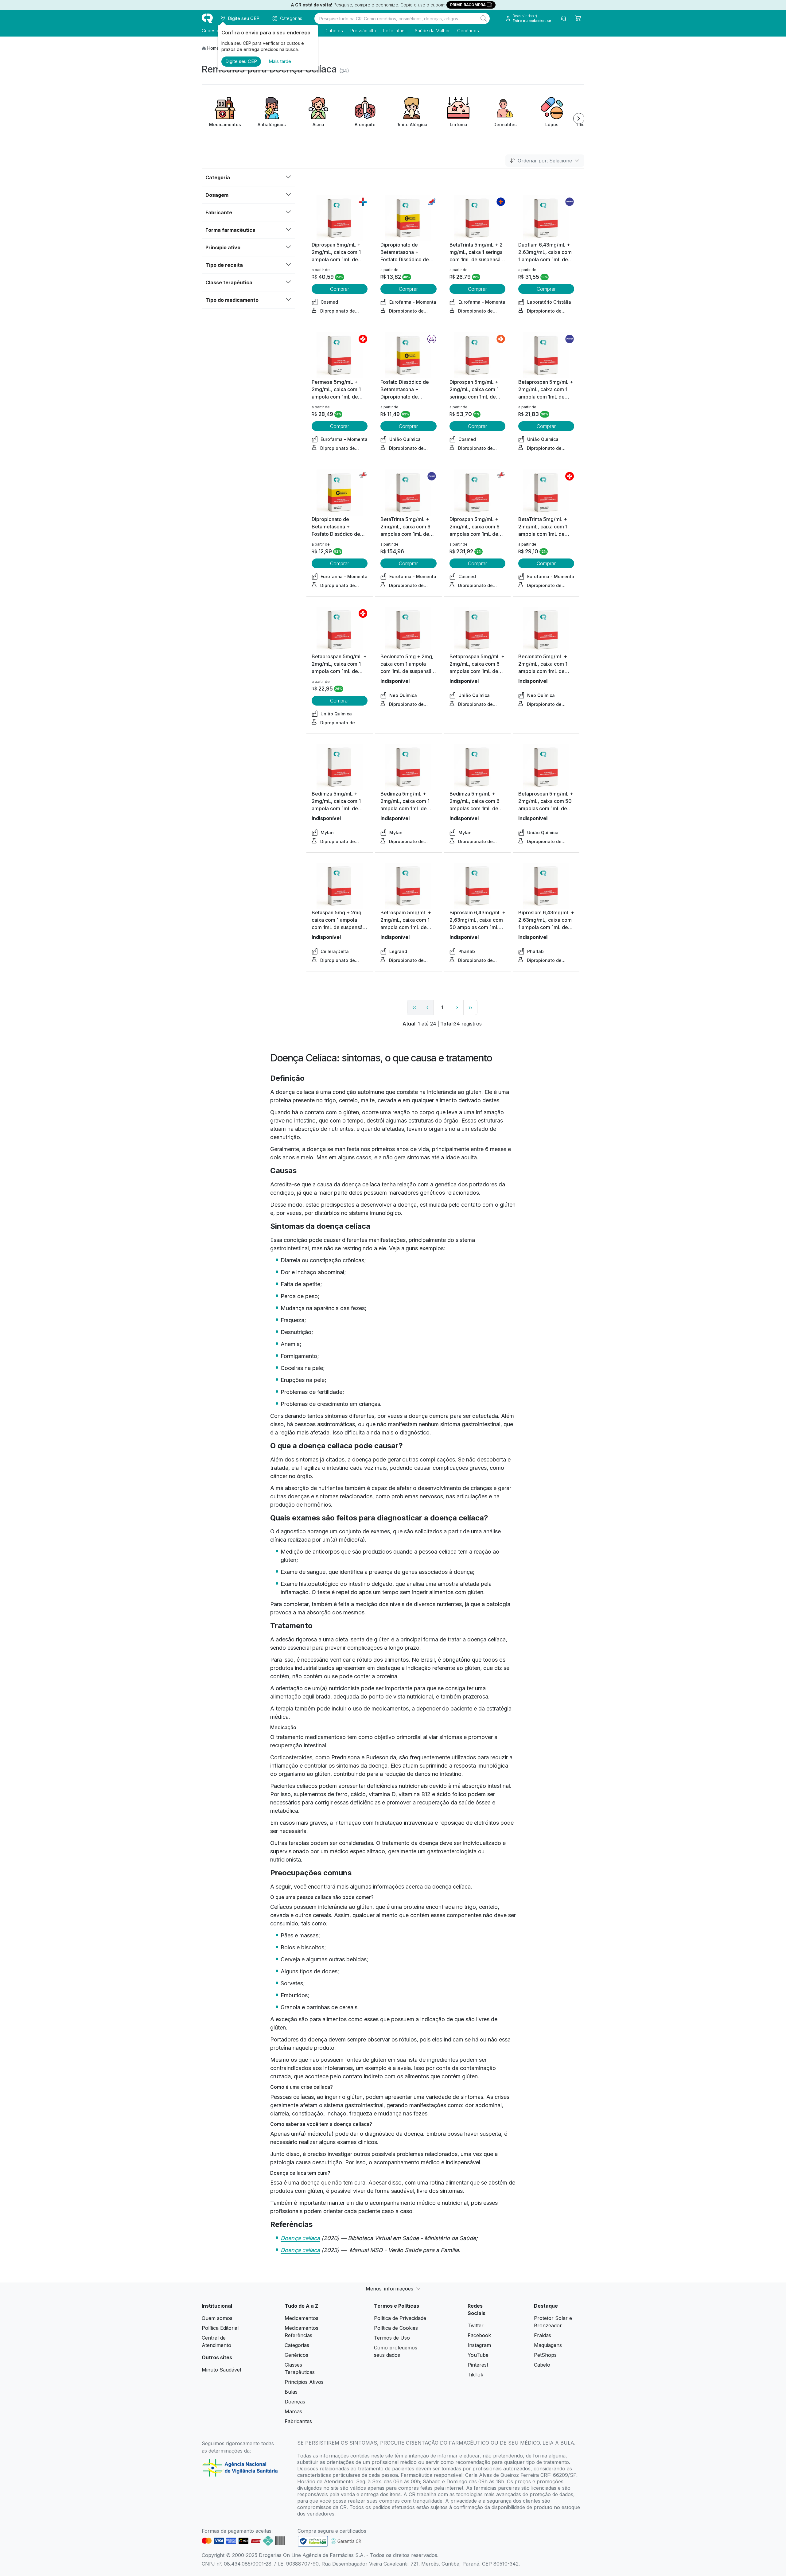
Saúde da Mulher (432, 31)
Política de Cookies (396, 2328)
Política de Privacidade (400, 2318)
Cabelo (542, 2365)
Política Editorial (220, 2328)
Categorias (297, 2345)
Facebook (479, 2335)
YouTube (478, 2355)
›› (470, 1007)
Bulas (291, 2392)
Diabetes (334, 31)
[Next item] (579, 119)
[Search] (484, 18)
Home (213, 48)
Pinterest (478, 2365)
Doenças (295, 2402)
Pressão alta (363, 31)
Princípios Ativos (304, 2382)
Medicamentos (302, 2318)
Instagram (479, 2345)
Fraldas (543, 2335)
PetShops (545, 2355)
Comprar (340, 289)
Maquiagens (548, 2345)
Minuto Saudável (221, 2370)
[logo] (207, 18)
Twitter (476, 2325)
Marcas (293, 2411)
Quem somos (217, 2318)
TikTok (475, 2375)
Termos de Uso (392, 2338)
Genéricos (468, 31)
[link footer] (313, 2541)
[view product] (340, 218)
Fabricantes (298, 2421)
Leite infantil (395, 31)
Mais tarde (280, 61)
